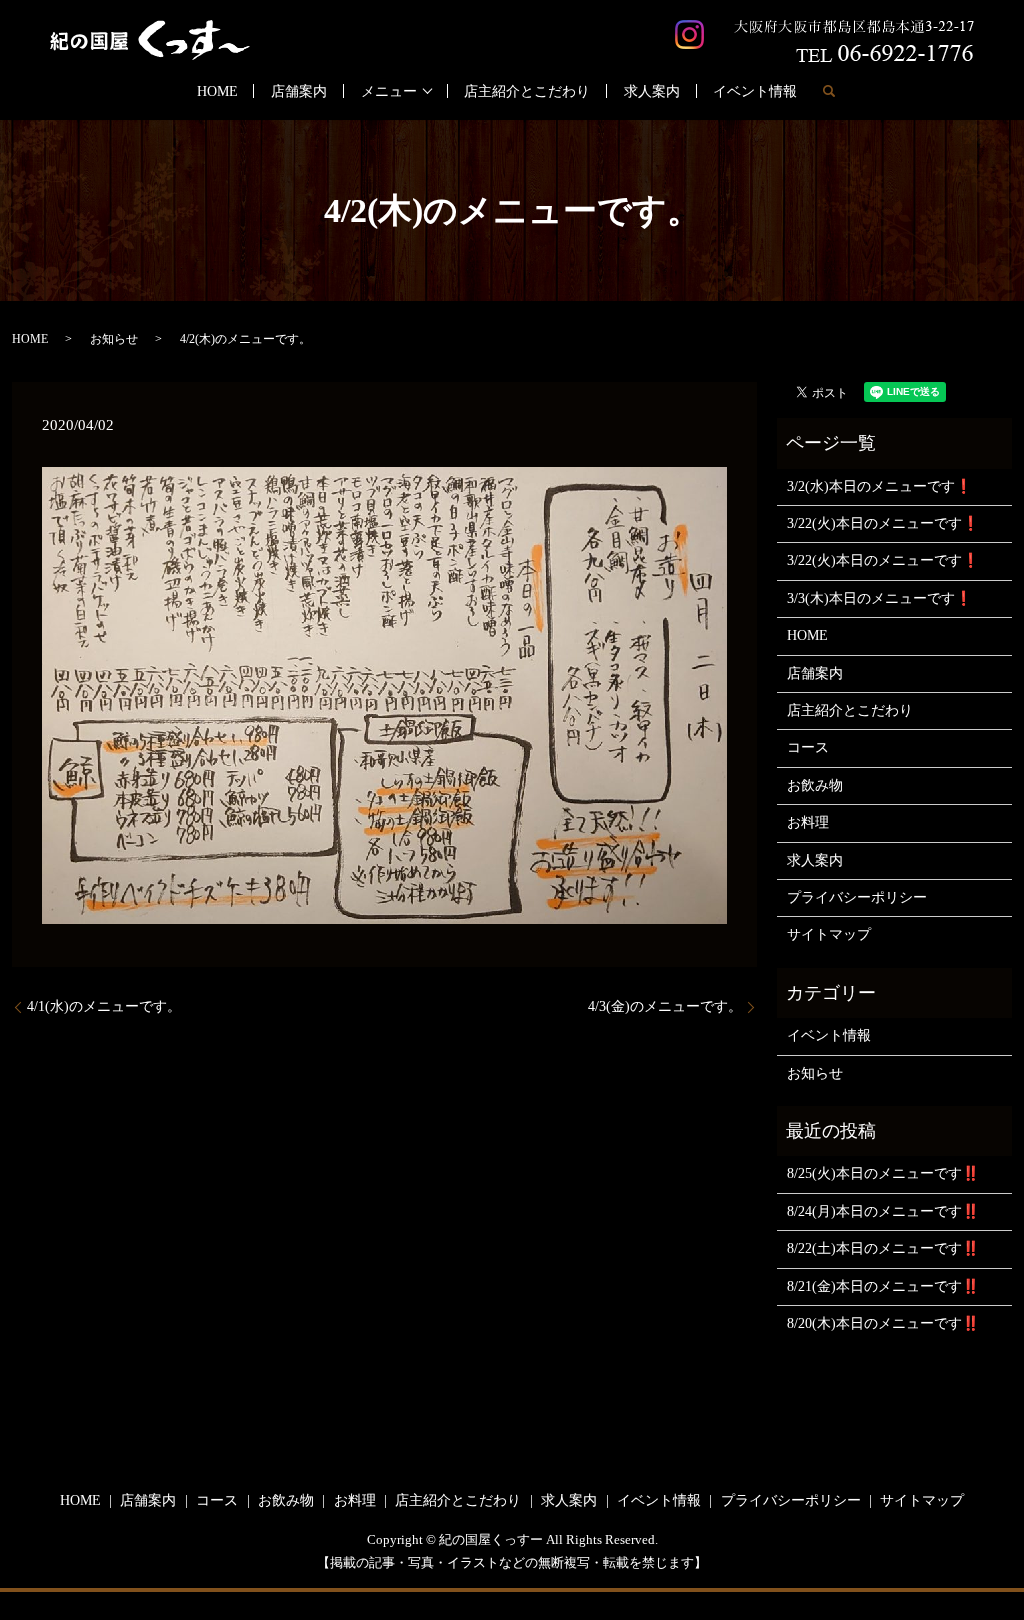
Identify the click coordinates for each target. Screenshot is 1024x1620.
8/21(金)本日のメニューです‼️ (883, 1286)
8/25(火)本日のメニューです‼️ (883, 1173)
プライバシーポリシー (857, 897)
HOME (217, 91)
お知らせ (114, 339)
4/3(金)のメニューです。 (665, 1006)
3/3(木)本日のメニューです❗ (879, 598)
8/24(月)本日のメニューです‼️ (883, 1211)
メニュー (389, 91)
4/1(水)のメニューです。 (104, 1006)
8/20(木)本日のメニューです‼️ (883, 1323)
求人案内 (652, 91)
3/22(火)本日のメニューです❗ (883, 523)
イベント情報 (755, 91)
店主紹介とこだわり (527, 91)
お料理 (808, 822)
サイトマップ (829, 934)
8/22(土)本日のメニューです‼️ (883, 1248)
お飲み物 (815, 785)
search (829, 91)
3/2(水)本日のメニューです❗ (879, 486)
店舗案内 (299, 91)
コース (808, 747)
